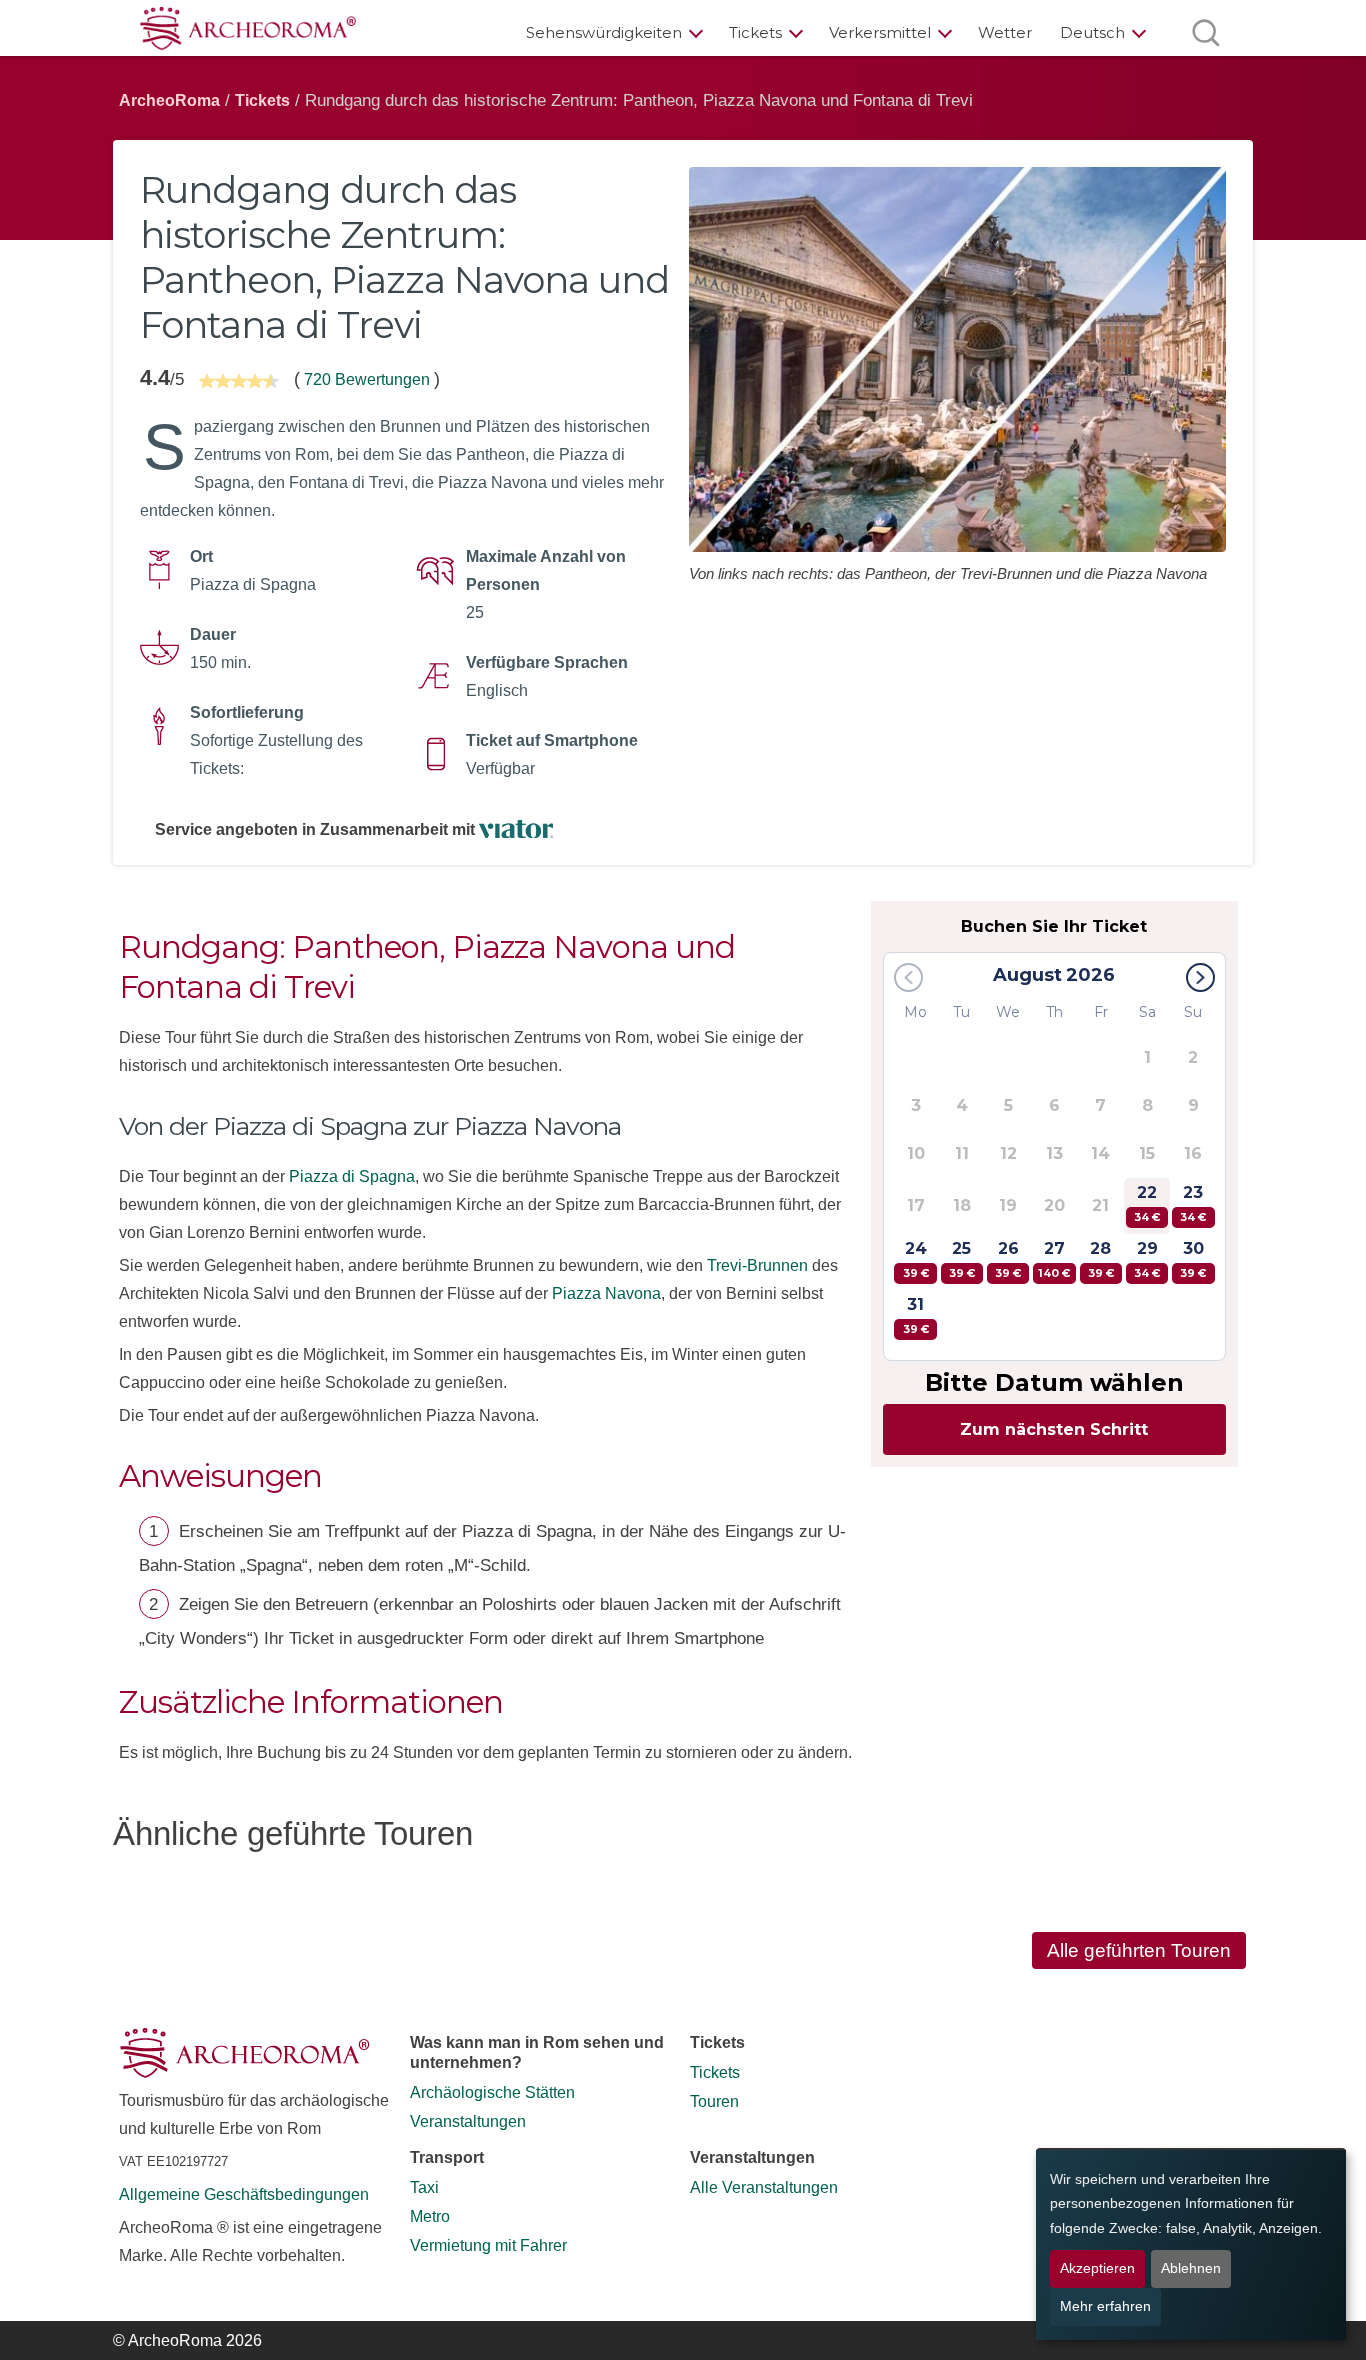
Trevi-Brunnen (757, 1265)
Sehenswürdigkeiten (604, 32)
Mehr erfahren (1105, 2306)
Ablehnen (1191, 2268)
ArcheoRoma (169, 100)
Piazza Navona (606, 1293)
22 (1147, 1203)
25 (962, 1259)
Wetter (1005, 32)
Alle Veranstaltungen (764, 2187)
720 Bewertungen (367, 379)
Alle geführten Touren (1139, 1950)
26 (1008, 1259)
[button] (1200, 977)
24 (916, 1259)
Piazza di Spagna (352, 1176)
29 (1147, 1259)
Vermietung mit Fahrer (488, 2245)
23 (1193, 1203)
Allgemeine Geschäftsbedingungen (244, 2194)
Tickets (755, 32)
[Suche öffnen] (1205, 32)
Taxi (424, 2187)
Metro (430, 2216)
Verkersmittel (880, 32)
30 (1193, 1259)
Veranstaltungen (468, 2121)
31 (916, 1315)
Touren (714, 2101)
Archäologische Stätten (492, 2092)
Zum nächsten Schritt (1054, 1429)
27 (1054, 1259)
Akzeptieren (1097, 2268)
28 (1101, 1259)
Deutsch (1092, 32)
